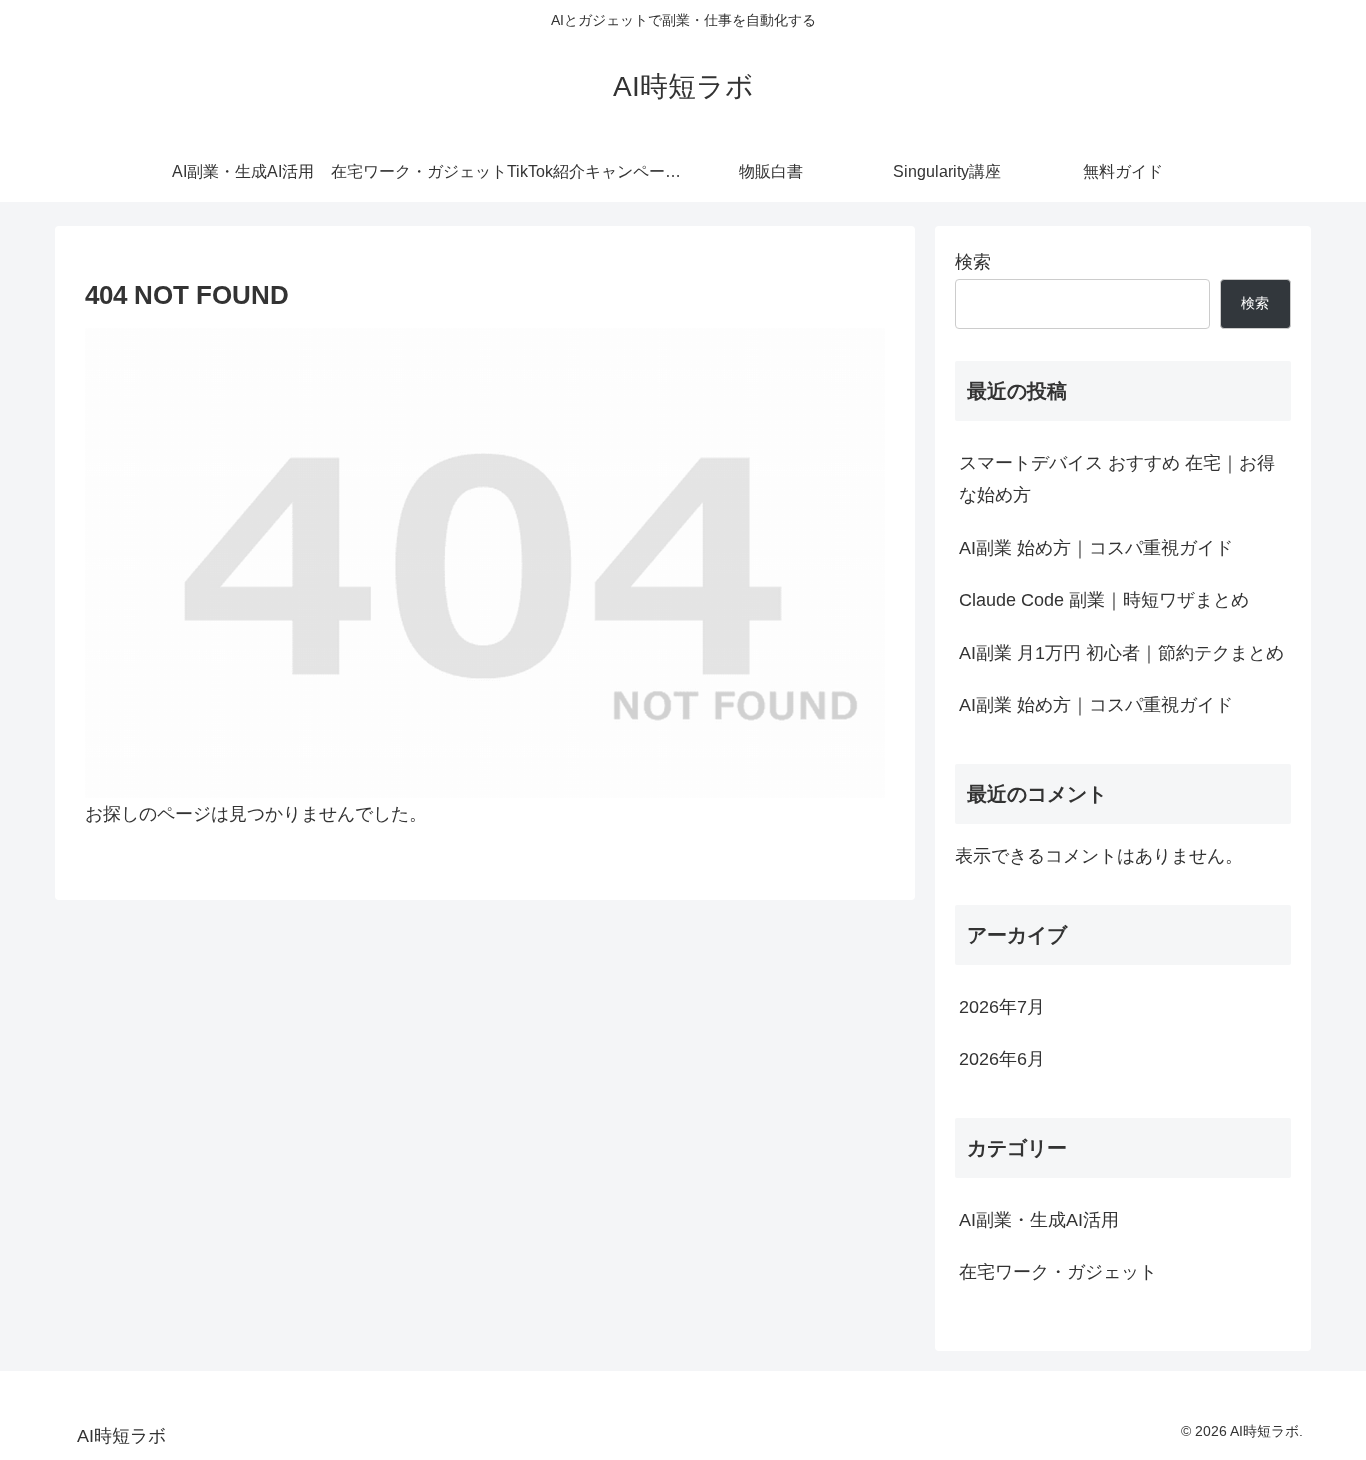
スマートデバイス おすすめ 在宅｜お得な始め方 (1117, 479)
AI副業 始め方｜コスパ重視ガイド (1096, 548)
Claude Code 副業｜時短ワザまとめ (1104, 600)
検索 (973, 262)
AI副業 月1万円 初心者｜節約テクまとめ (1121, 653)
